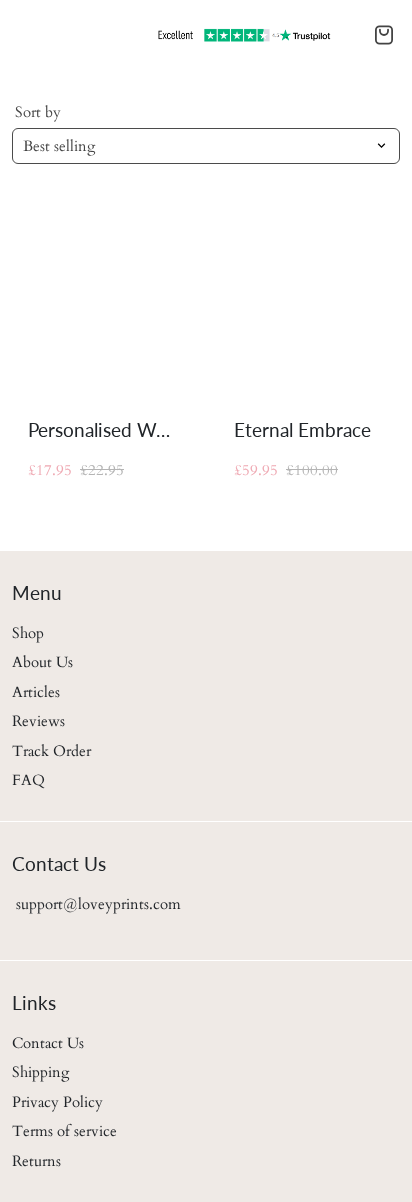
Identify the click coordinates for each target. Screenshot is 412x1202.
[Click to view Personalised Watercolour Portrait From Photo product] (103, 303)
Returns (36, 1161)
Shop (28, 633)
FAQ (28, 780)
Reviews (38, 721)
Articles (36, 692)
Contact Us (48, 1043)
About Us (42, 662)
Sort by (38, 112)
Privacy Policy (57, 1102)
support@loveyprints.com (96, 904)
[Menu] (16, 35)
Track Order (51, 751)
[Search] (28, 35)
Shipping (40, 1072)
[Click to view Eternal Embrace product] (309, 303)
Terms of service (64, 1131)
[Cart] (384, 35)
